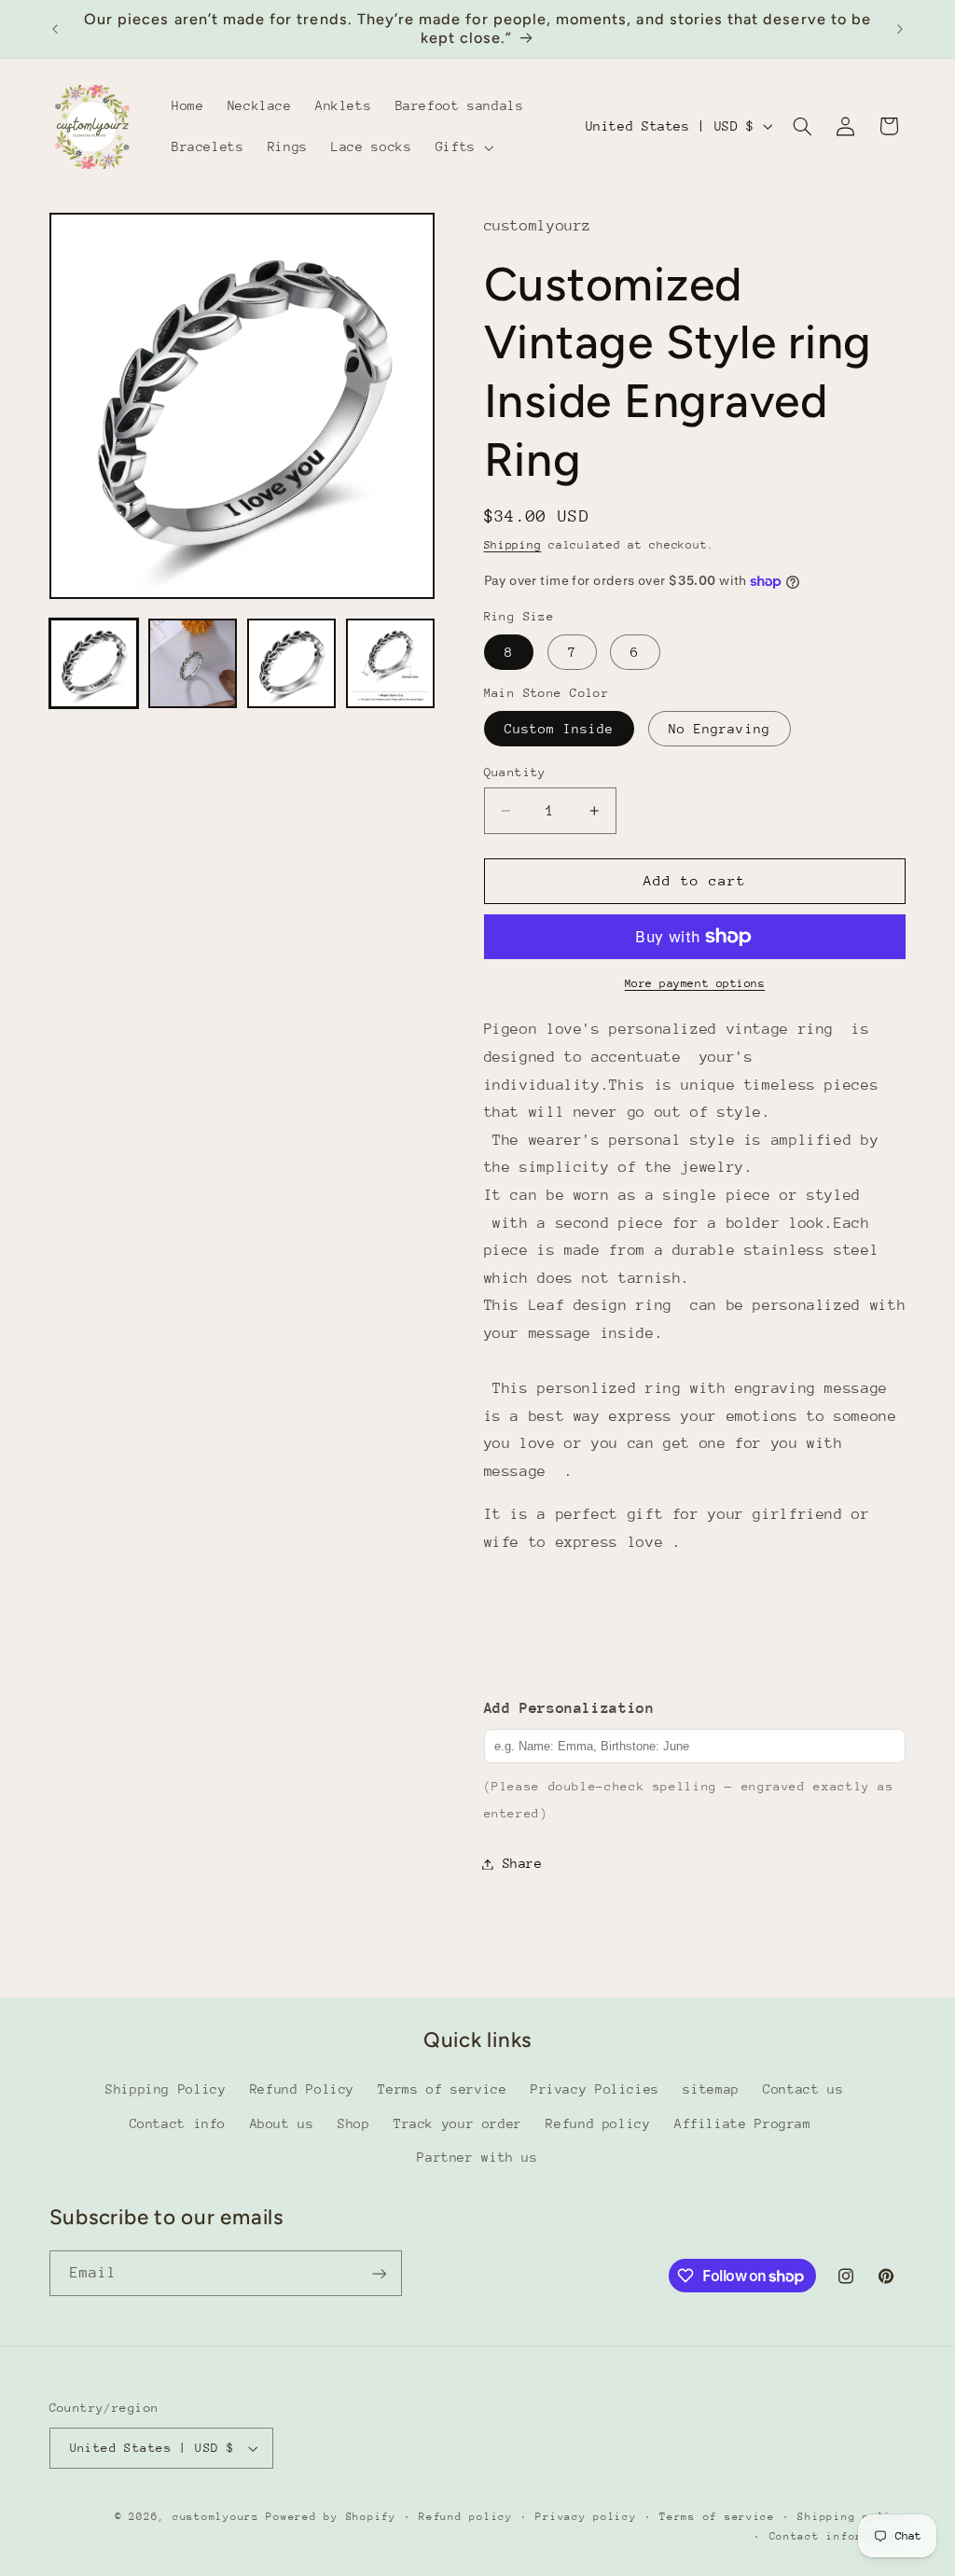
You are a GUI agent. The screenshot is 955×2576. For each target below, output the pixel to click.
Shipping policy (851, 2517)
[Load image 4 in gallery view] (391, 663)
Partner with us (477, 2157)
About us (282, 2123)
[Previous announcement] (55, 29)
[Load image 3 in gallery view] (292, 663)
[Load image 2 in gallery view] (193, 663)
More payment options (695, 983)
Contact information (838, 2536)
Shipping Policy (166, 2089)
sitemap (711, 2089)
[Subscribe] (379, 2273)
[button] (463, 147)
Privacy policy (586, 2517)
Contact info (178, 2123)
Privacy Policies (595, 2089)
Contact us (803, 2089)
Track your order (458, 2123)
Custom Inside (560, 729)
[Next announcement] (900, 29)
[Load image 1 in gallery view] (94, 663)
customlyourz (216, 2517)
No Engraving (720, 729)
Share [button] (523, 1863)
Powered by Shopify (331, 2517)
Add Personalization (569, 1708)
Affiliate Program (743, 2123)
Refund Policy (302, 2089)
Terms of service (442, 2089)
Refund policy (598, 2123)
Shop (354, 2123)
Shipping (513, 545)
